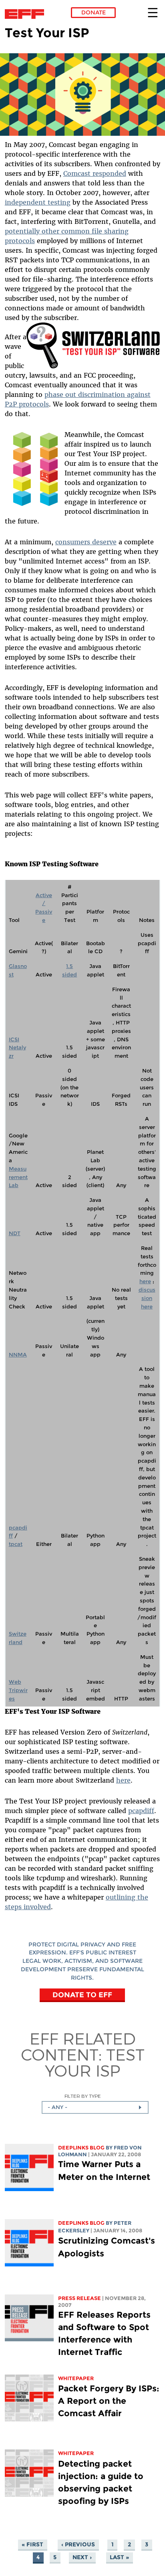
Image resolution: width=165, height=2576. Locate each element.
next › (82, 2557)
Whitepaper (76, 2378)
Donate (94, 12)
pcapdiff (141, 1811)
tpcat (16, 1544)
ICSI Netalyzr (17, 1048)
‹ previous (78, 2544)
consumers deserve (86, 542)
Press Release (79, 2298)
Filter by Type (83, 2096)
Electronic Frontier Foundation (27, 14)
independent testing (38, 202)
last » (119, 2557)
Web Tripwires (18, 1690)
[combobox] (95, 2107)
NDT (15, 1233)
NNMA (18, 1355)
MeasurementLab (18, 1177)
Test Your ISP (95, 2062)
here (145, 1281)
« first (32, 2544)
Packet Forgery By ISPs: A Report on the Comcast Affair (109, 2401)
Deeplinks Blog (81, 2148)
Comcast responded (95, 173)
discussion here (147, 1298)
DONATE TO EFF (82, 1995)
